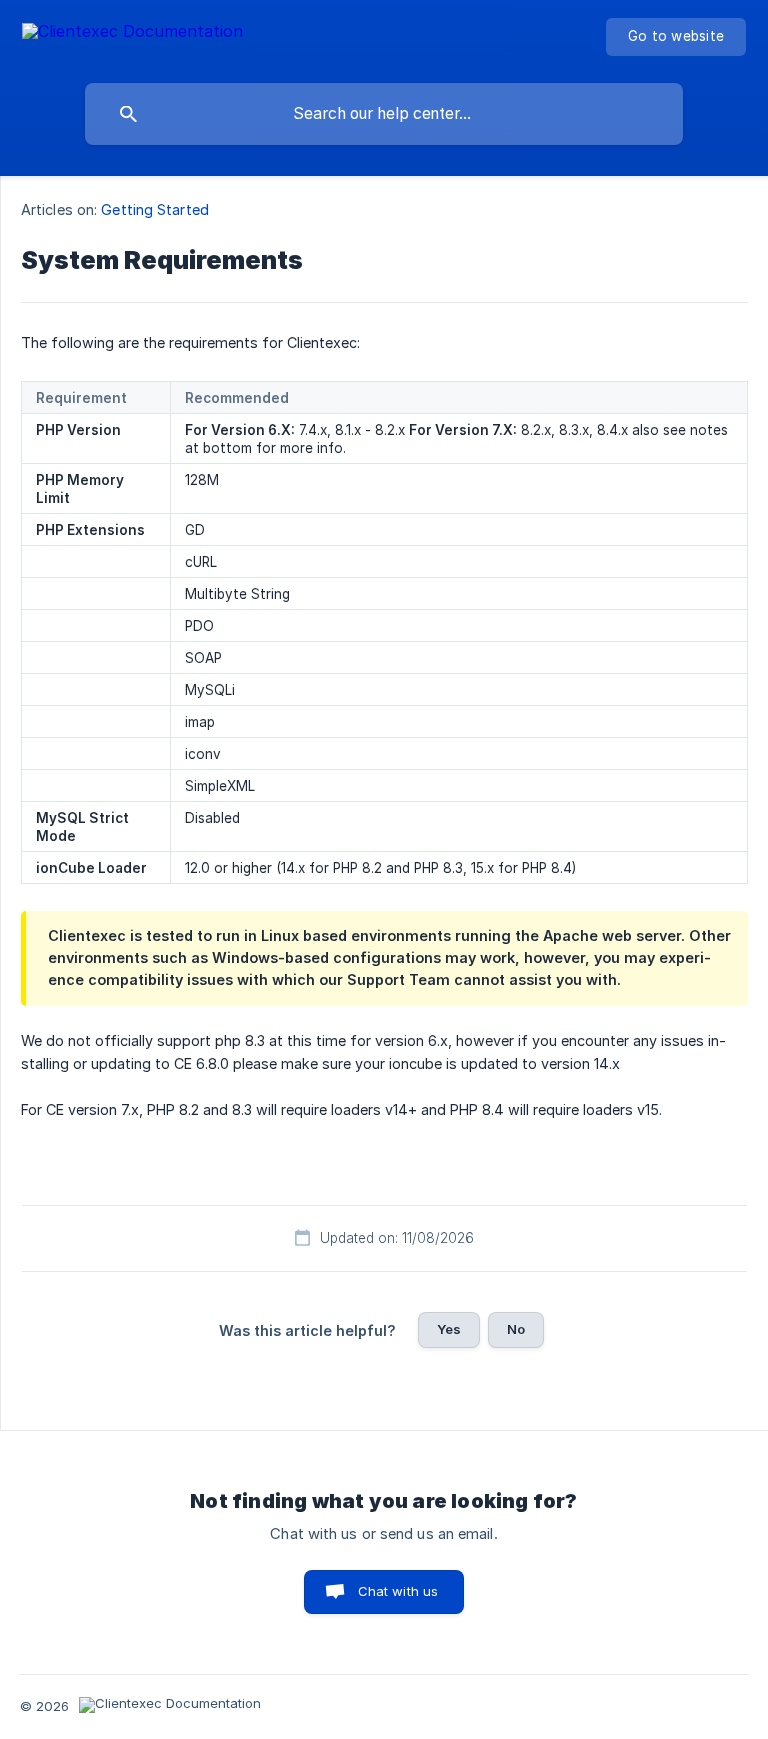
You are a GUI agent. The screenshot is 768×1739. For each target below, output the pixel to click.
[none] (132, 34)
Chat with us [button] (398, 1591)
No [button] (516, 1329)
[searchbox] (384, 114)
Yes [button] (449, 1329)
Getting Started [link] (155, 209)
